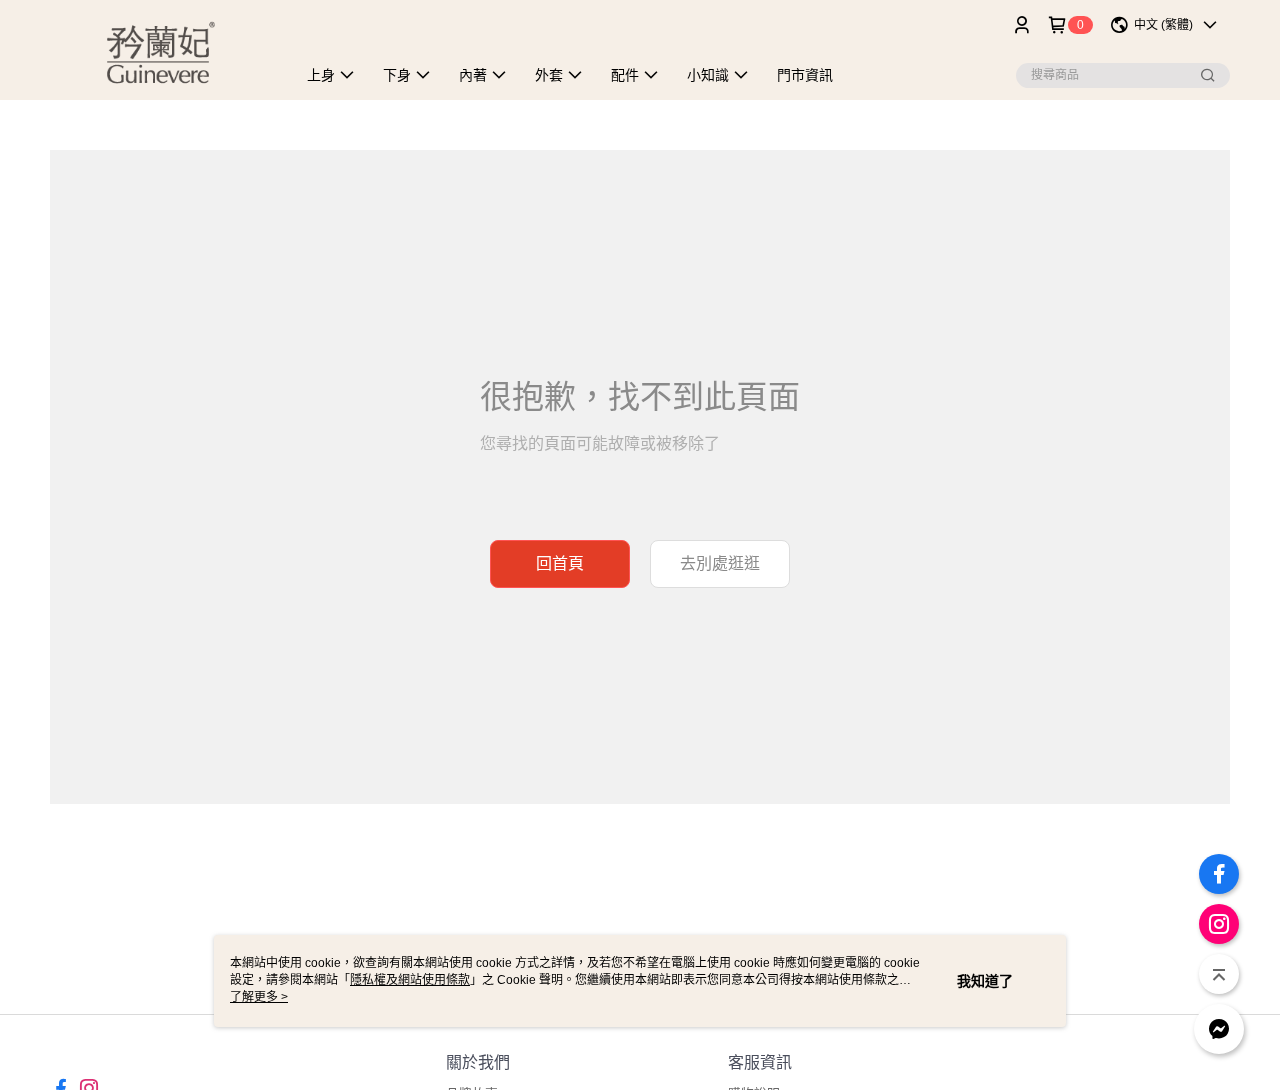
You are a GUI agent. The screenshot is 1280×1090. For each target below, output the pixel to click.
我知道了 (985, 981)
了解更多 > (259, 997)
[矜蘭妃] (161, 52)
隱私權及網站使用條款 (410, 980)
